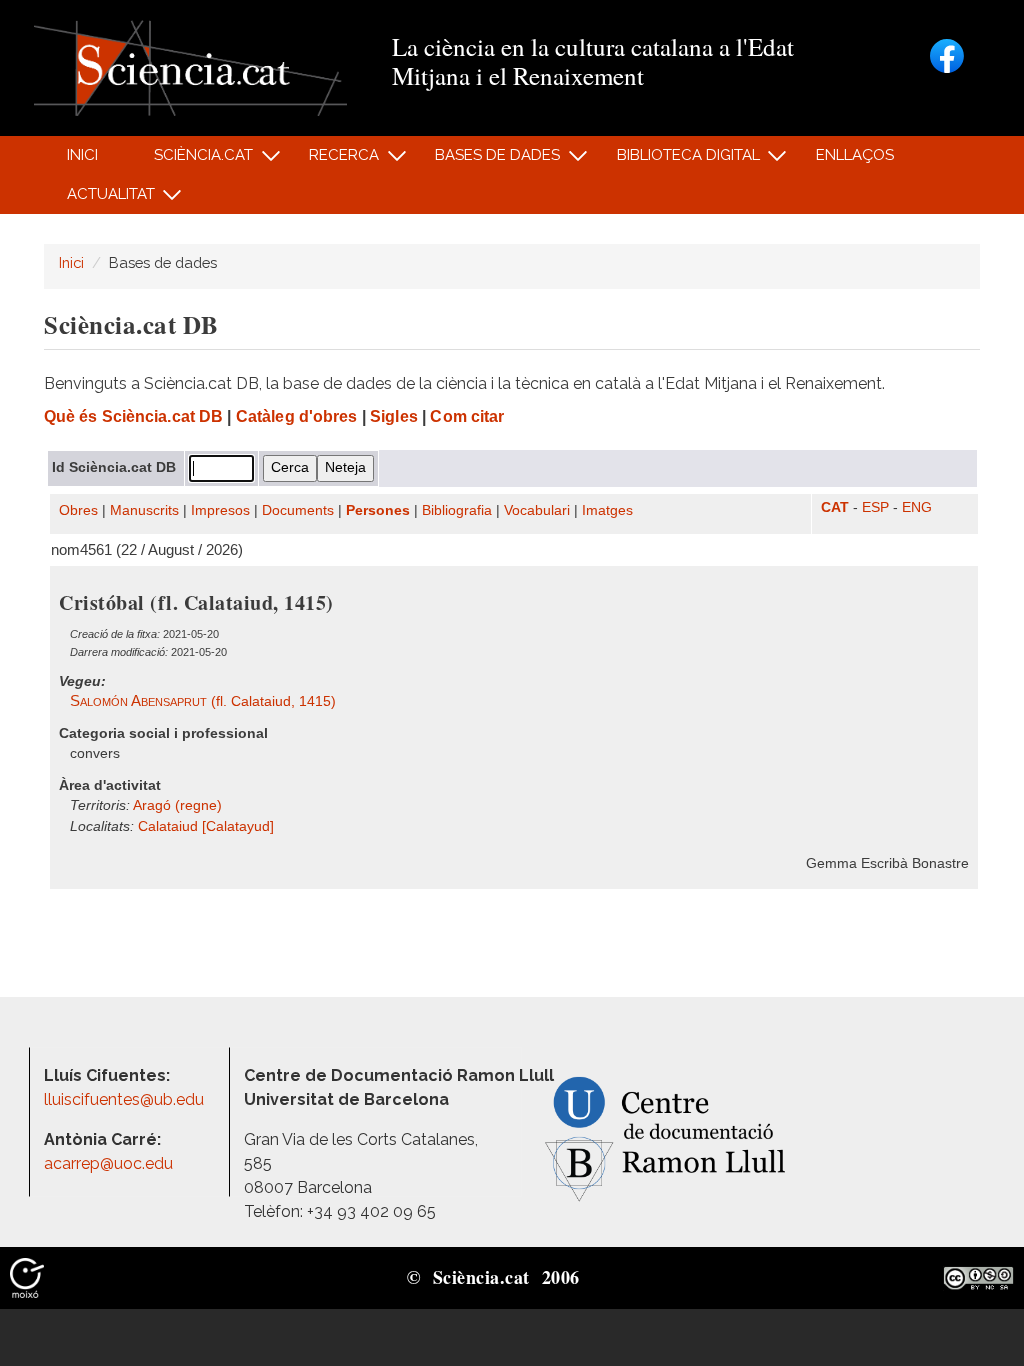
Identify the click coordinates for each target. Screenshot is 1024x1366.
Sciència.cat (192, 160)
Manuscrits (144, 510)
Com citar (467, 416)
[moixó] (27, 1277)
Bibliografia (457, 510)
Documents (298, 510)
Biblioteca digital (677, 160)
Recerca (333, 160)
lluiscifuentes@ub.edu (126, 1099)
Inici (82, 155)
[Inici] (190, 66)
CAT (835, 507)
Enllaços (855, 155)
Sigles (394, 416)
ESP (875, 507)
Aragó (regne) (177, 805)
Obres (78, 510)
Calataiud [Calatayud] (206, 826)
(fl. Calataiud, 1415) (203, 701)
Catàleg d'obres (297, 416)
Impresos (220, 510)
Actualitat (99, 199)
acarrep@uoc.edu (108, 1163)
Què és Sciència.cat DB (133, 416)
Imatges (607, 510)
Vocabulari (537, 510)
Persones (378, 510)
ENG (917, 507)
